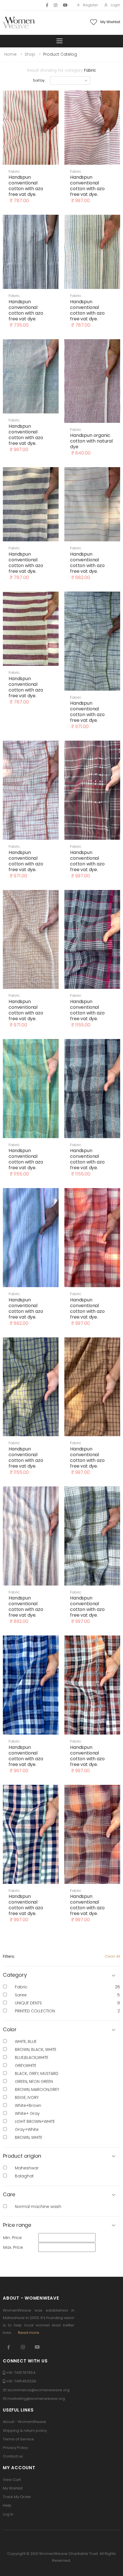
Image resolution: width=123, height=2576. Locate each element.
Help (7, 2505)
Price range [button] (17, 2225)
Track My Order (17, 2497)
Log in (8, 2514)
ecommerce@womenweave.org (38, 2390)
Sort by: (39, 80)
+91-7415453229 (21, 2381)
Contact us (13, 2456)
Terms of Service (18, 2439)
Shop (30, 54)
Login (115, 5)
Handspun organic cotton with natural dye (91, 441)
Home (10, 54)
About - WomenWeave (24, 2422)
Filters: (9, 1956)
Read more (29, 2333)
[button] (61, 2030)
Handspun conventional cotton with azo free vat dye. (26, 186)
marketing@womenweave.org (36, 2399)
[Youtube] (65, 5)
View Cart (12, 2480)
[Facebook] (47, 5)
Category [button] (15, 1975)
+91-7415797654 (21, 2373)
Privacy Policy (15, 2448)
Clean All (112, 1956)
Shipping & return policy (25, 2431)
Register (91, 5)
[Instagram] (55, 5)
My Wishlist (13, 2488)
